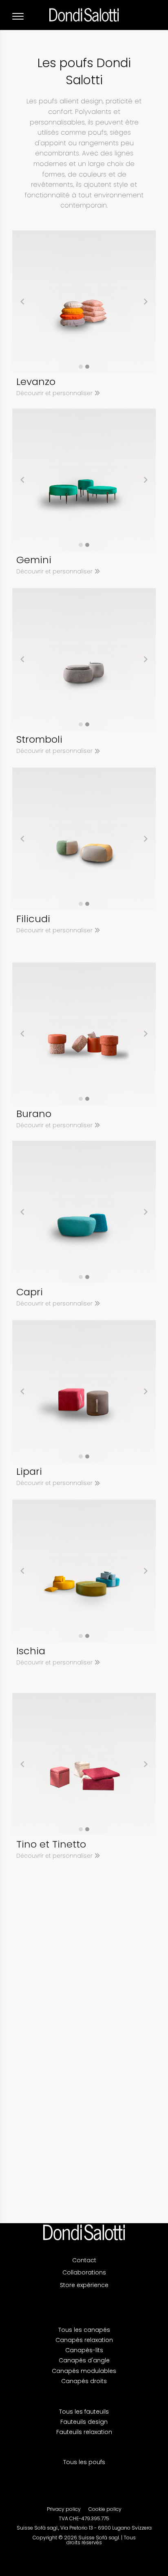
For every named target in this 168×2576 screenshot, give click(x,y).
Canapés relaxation (84, 2340)
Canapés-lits (84, 2350)
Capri (30, 1292)
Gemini (34, 560)
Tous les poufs (84, 2462)
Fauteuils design (84, 2422)
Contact (84, 2260)
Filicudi (33, 919)
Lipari (29, 1471)
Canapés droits (84, 2381)
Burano (34, 1114)
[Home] (84, 2232)
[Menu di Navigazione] (18, 16)
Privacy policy (64, 2509)
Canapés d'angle (84, 2360)
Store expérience (84, 2285)
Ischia (31, 1651)
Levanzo (36, 382)
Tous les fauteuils (84, 2412)
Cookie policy (105, 2509)
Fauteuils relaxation (84, 2432)
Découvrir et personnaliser (55, 393)
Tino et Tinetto (51, 1844)
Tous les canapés (84, 2330)
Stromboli (39, 739)
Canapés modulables (84, 2371)
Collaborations (84, 2272)
